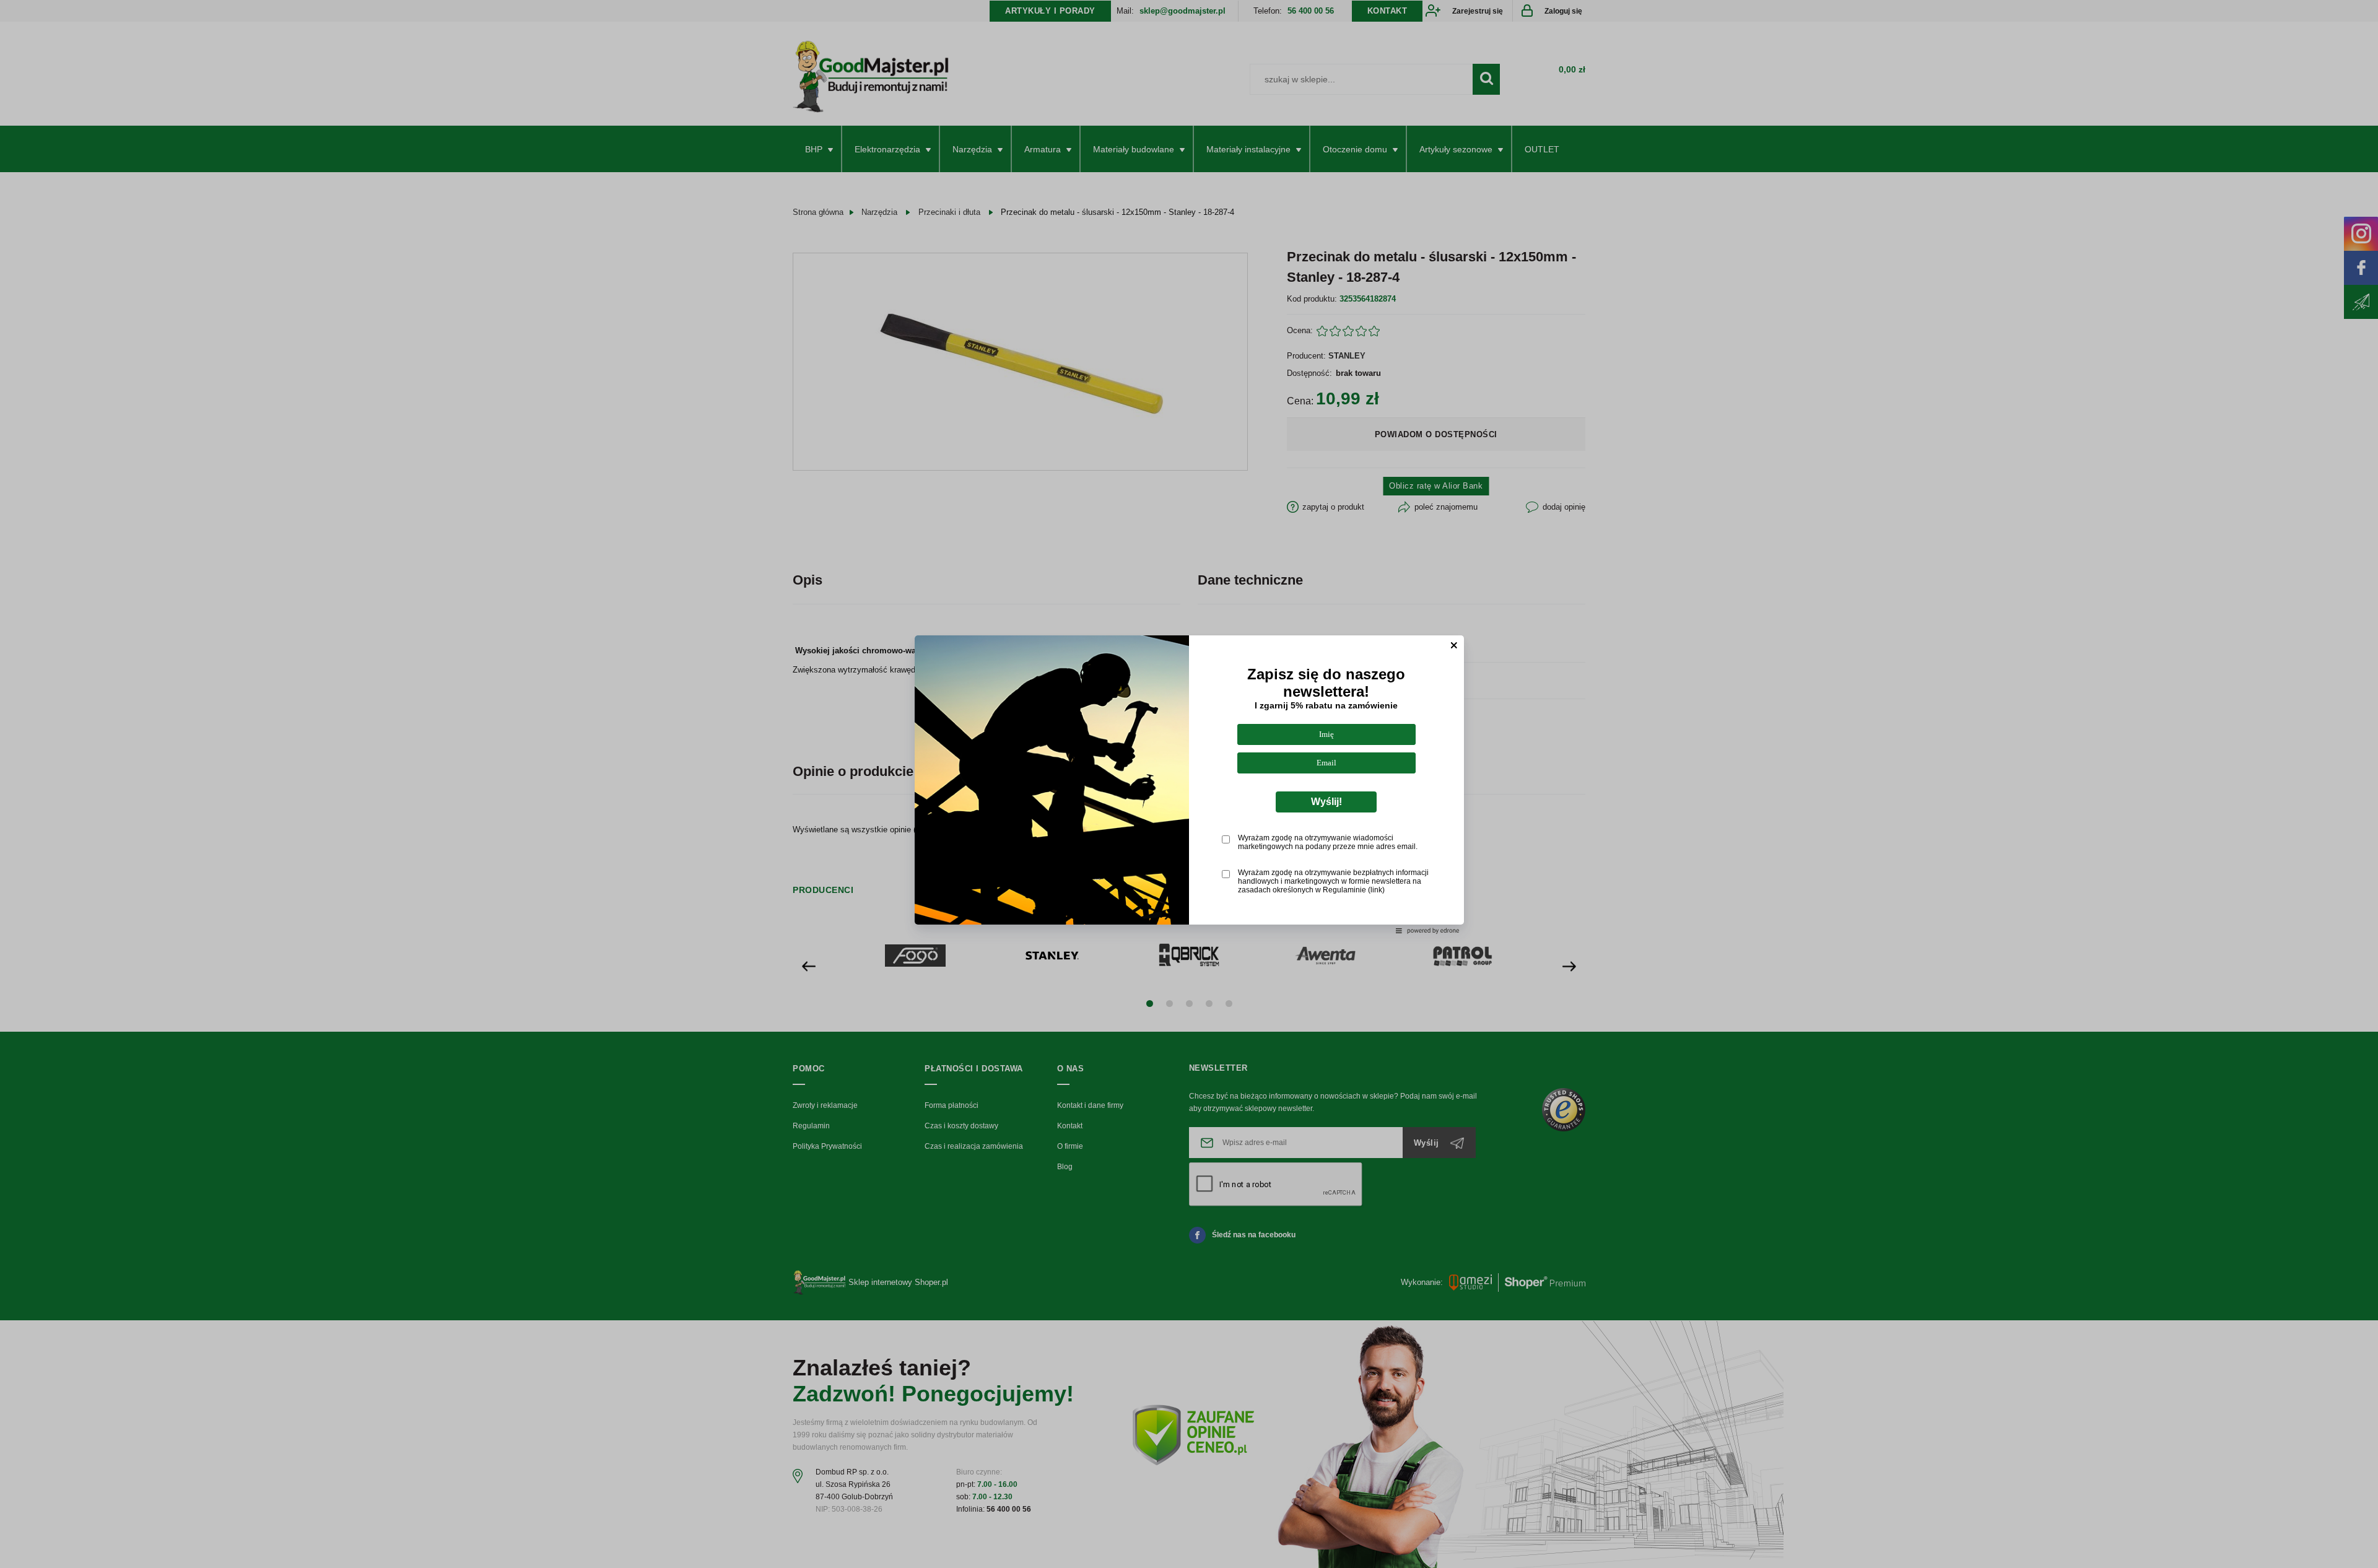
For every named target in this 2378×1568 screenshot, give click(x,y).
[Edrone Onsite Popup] (1189, 784)
